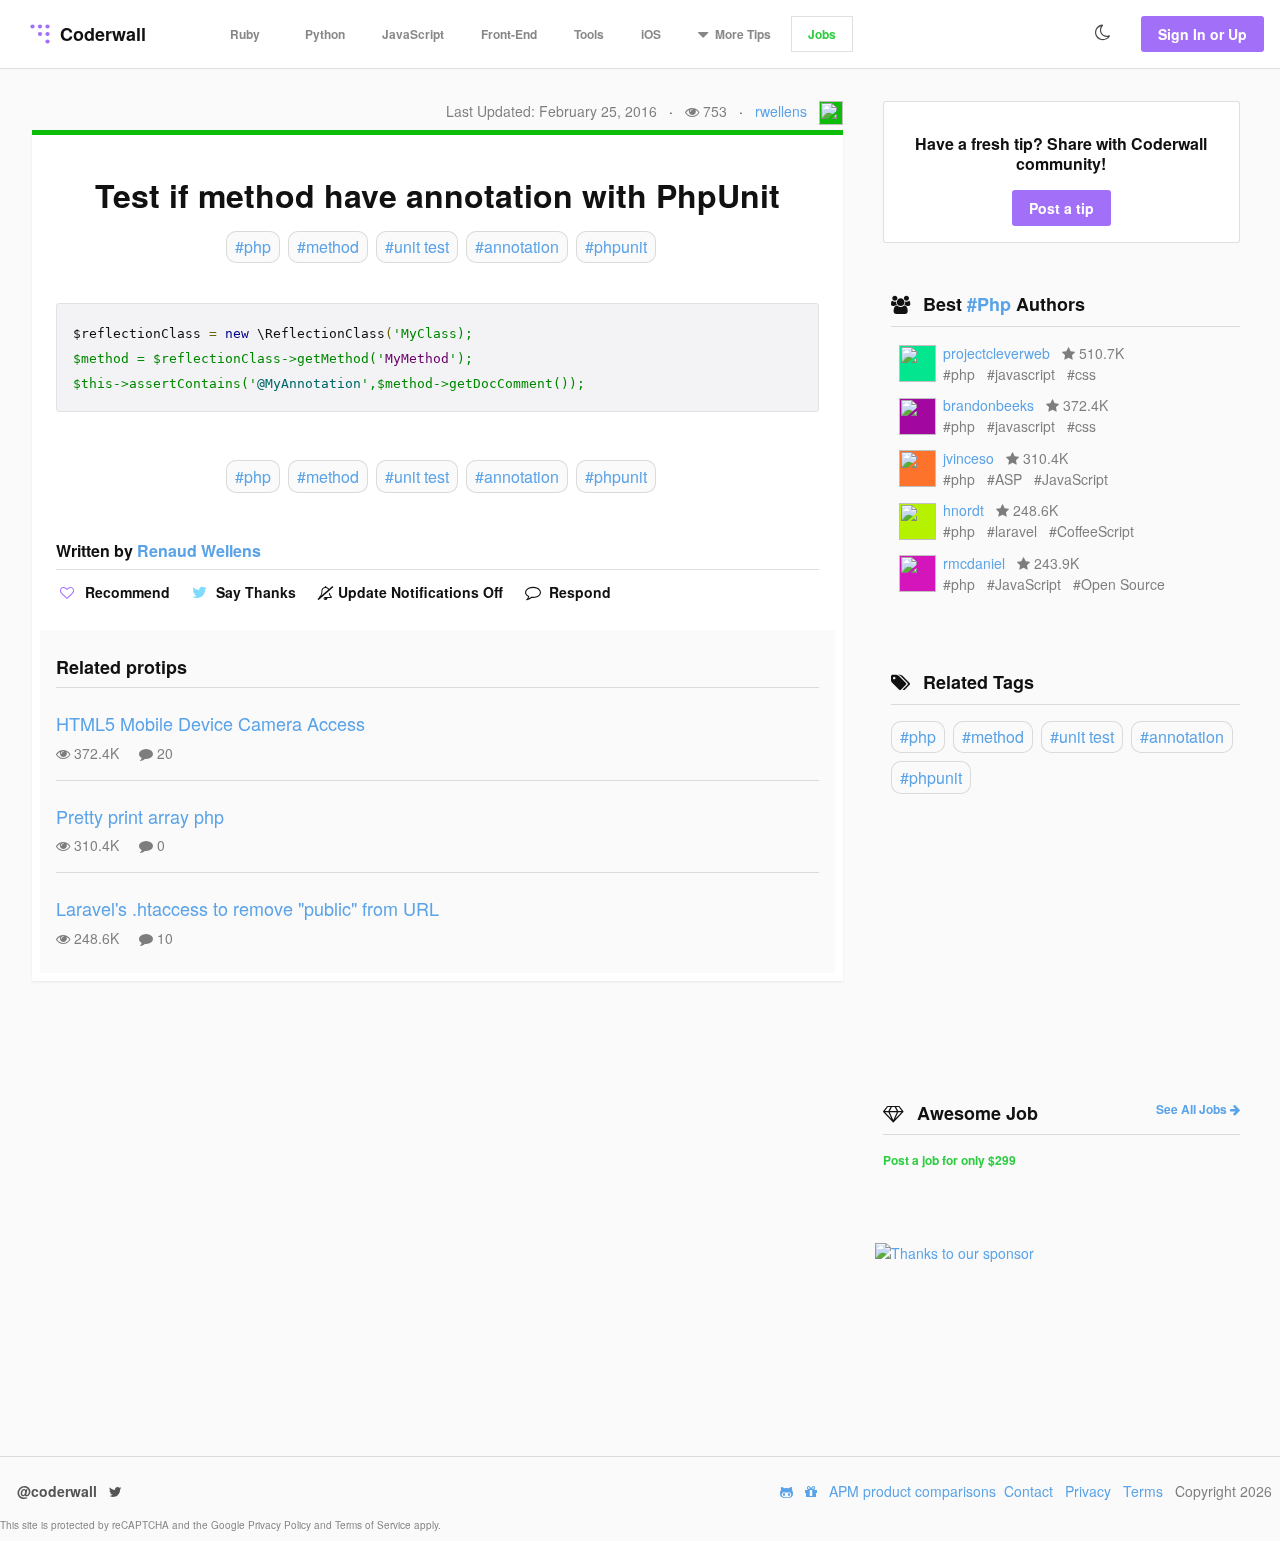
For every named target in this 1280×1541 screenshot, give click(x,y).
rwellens (781, 111)
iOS (651, 34)
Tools (589, 34)
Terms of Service (374, 1525)
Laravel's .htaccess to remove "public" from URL (247, 908)
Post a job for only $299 (949, 1160)
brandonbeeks (988, 405)
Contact (1028, 1491)
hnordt (963, 510)
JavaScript (413, 34)
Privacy (1088, 1491)
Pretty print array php (140, 816)
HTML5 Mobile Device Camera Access (210, 723)
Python (325, 34)
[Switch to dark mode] (1103, 33)
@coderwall (59, 1491)
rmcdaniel (974, 563)
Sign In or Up (1202, 34)
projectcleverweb (996, 353)
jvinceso (968, 458)
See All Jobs (1193, 1109)
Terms (1143, 1491)
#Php (991, 304)
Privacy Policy (281, 1525)
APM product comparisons (912, 1491)
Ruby (245, 34)
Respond (578, 592)
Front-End (509, 34)
